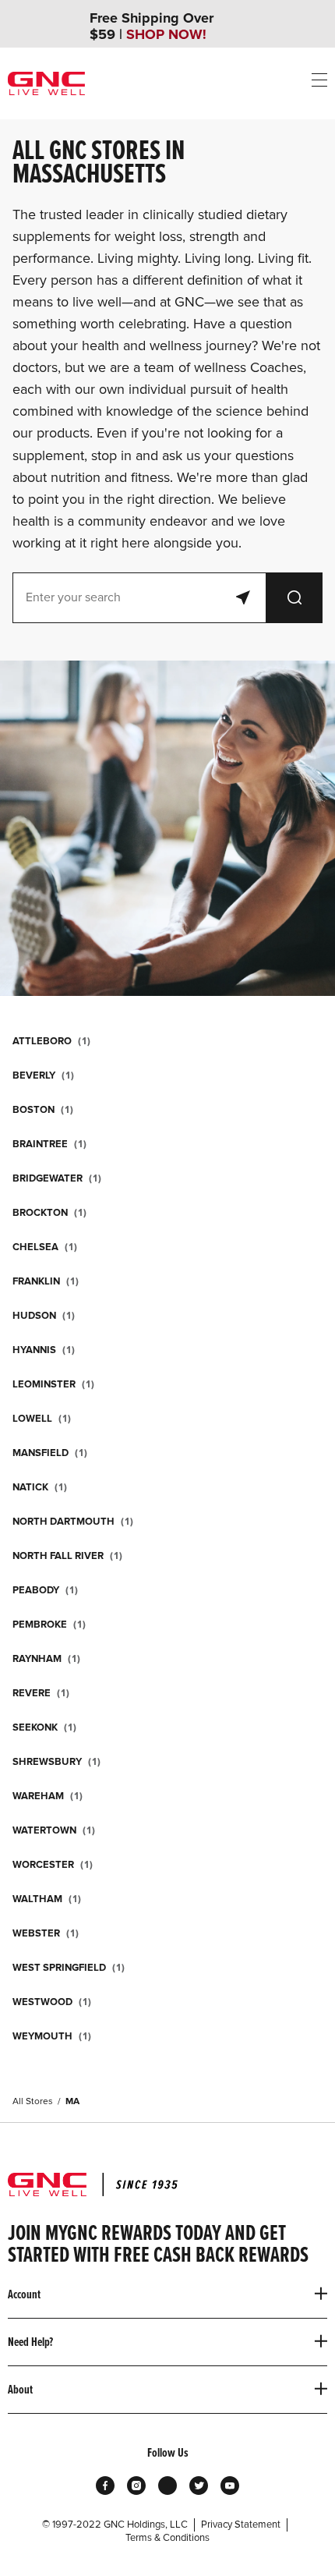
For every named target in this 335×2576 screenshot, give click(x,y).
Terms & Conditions (167, 2538)
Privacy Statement (241, 2525)
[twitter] (199, 2486)
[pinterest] (167, 2486)
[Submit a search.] (294, 598)
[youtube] (230, 2486)
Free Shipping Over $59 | (152, 27)
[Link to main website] (46, 83)
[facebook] (105, 2486)
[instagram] (136, 2486)
